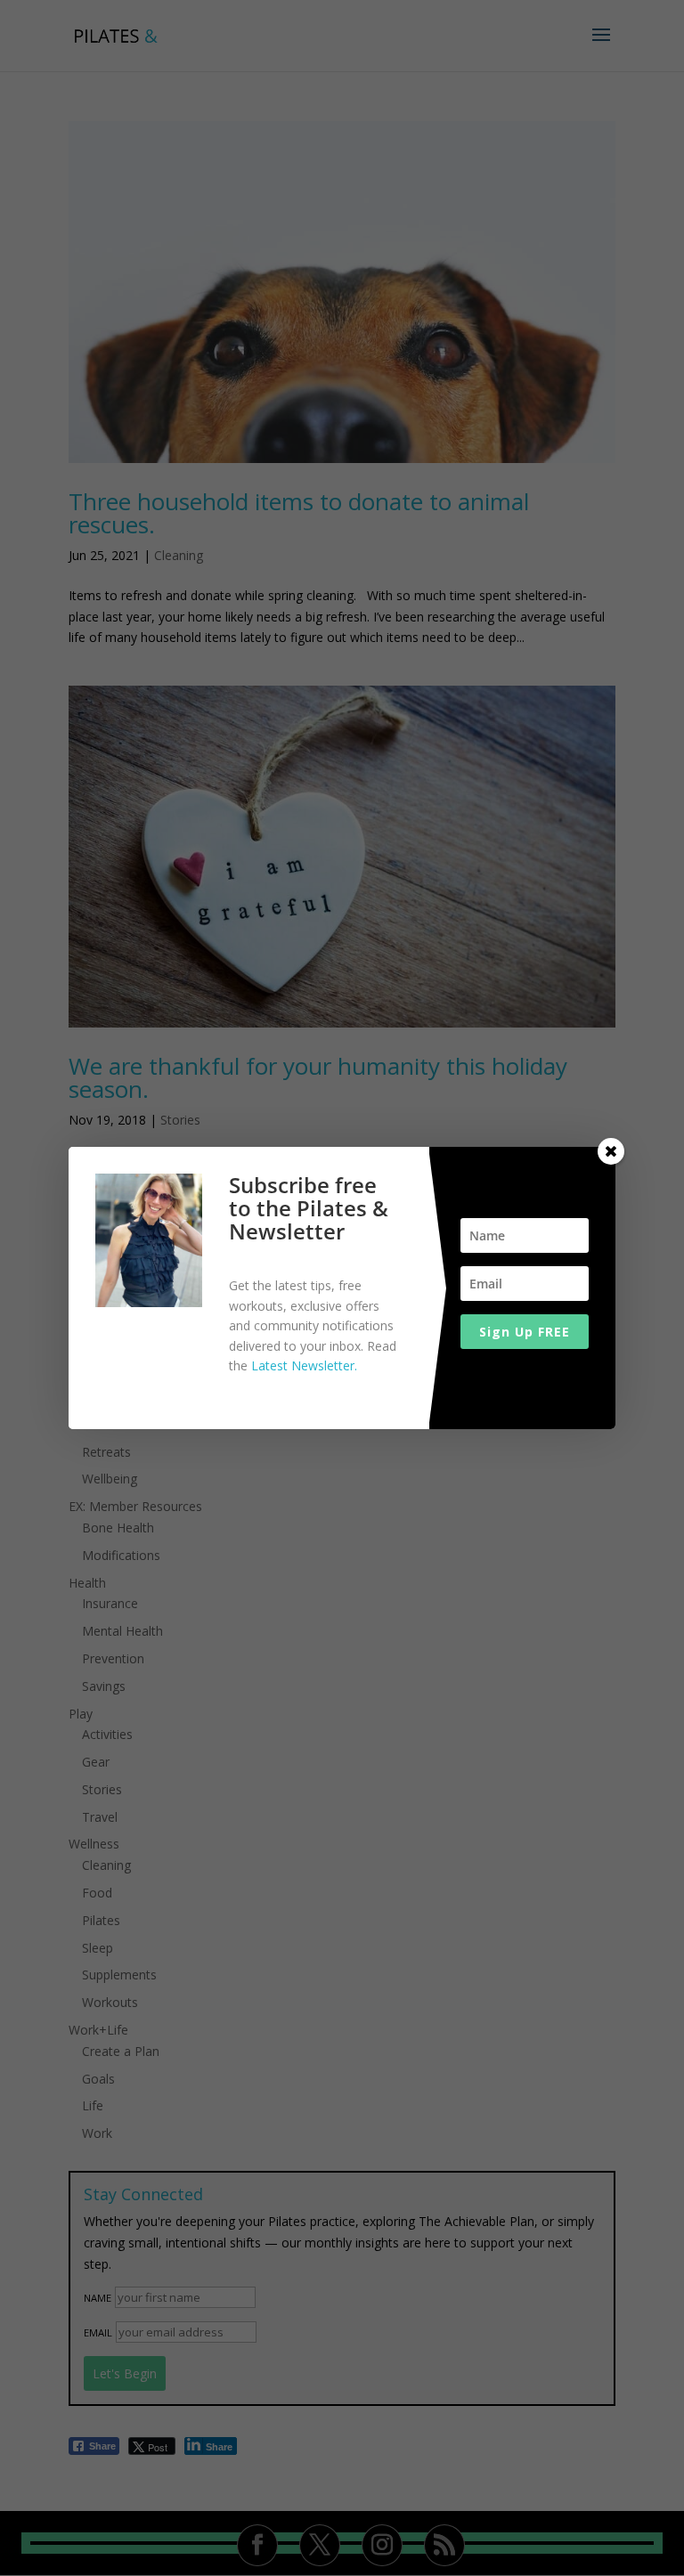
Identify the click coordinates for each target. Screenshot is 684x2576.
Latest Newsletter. (304, 1365)
